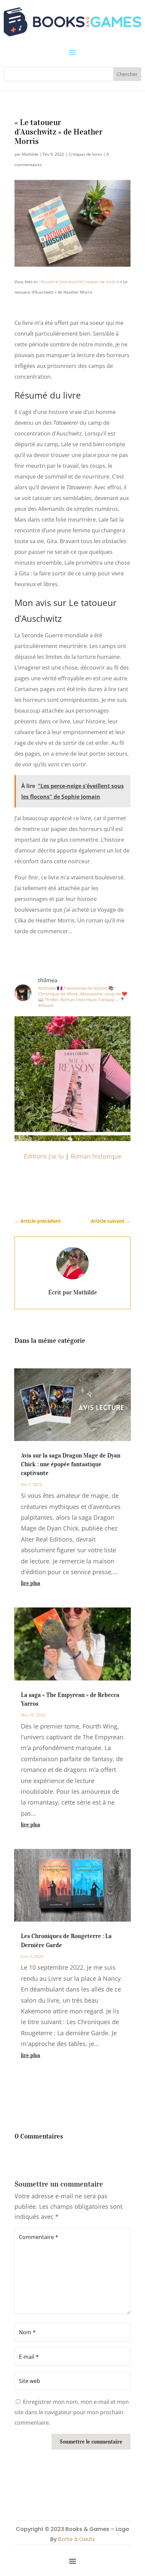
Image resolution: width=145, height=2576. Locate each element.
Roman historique (96, 1156)
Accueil (48, 282)
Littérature (68, 282)
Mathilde (30, 154)
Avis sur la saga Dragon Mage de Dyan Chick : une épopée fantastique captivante (71, 1464)
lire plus (31, 1583)
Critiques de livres (85, 154)
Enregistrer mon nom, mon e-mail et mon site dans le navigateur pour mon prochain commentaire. (72, 2412)
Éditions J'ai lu (44, 1156)
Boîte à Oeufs (77, 2539)
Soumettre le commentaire (91, 2441)
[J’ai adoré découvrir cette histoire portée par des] (72, 1074)
